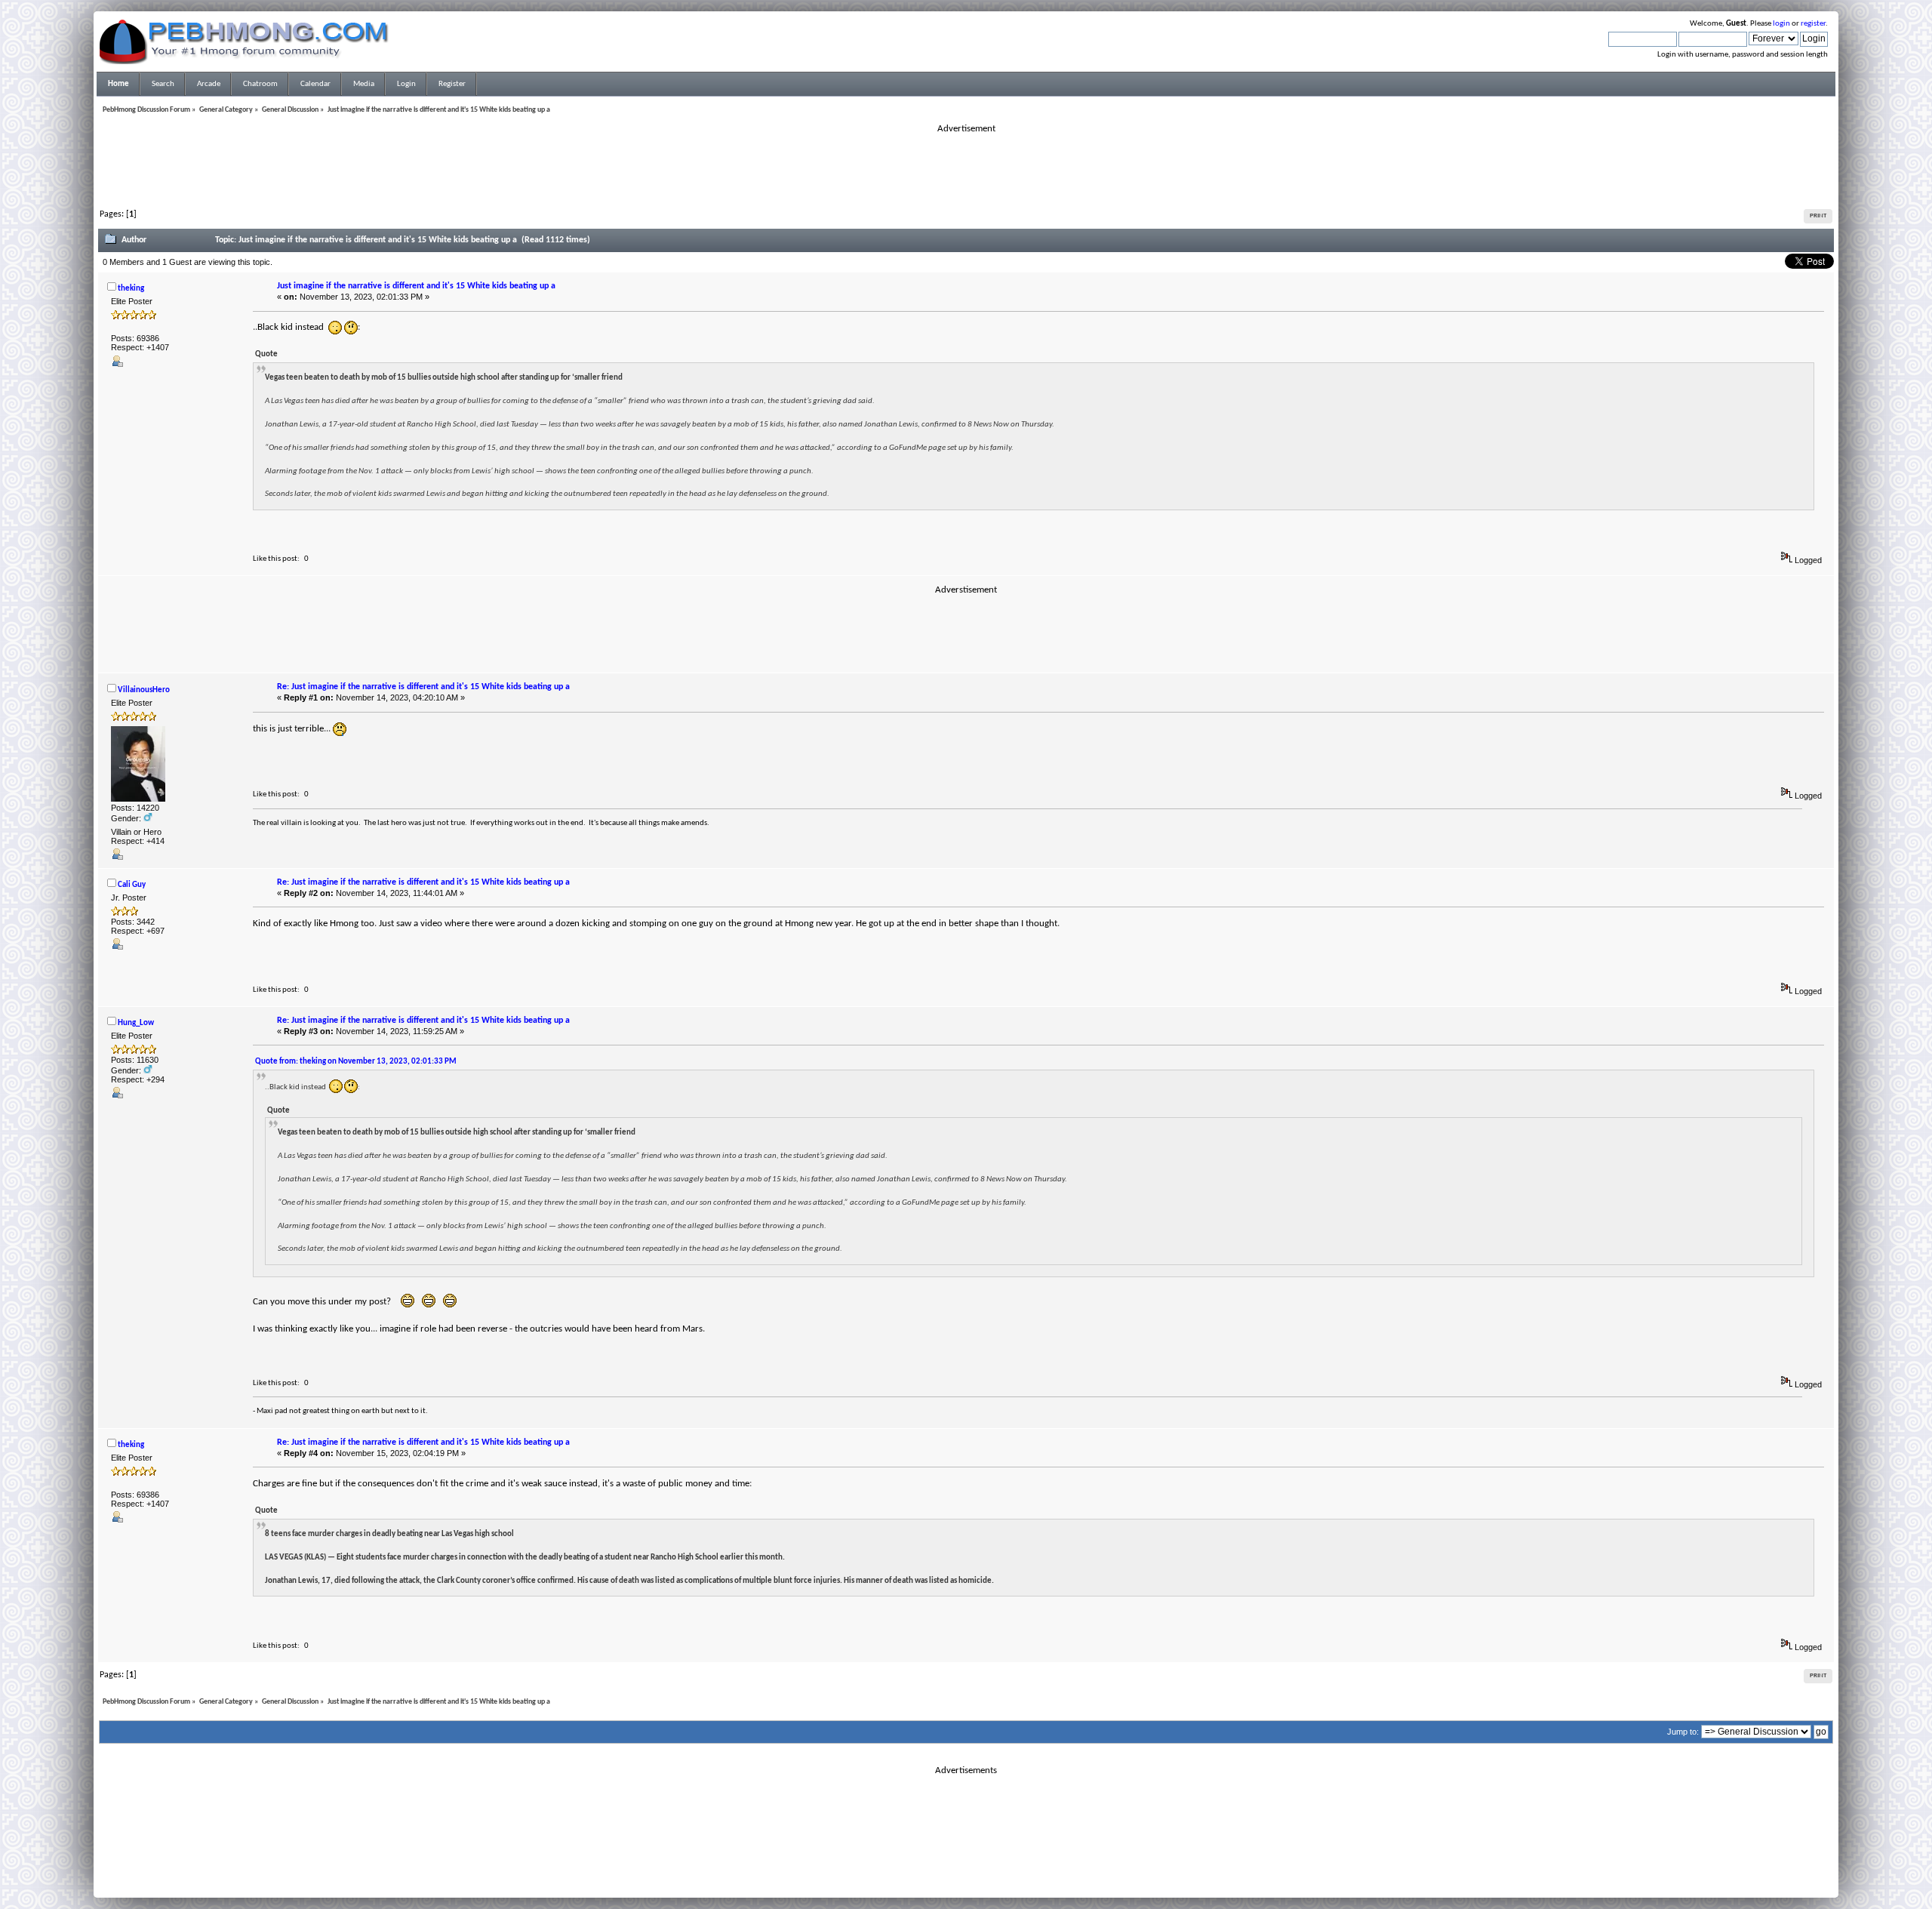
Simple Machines (1016, 1864)
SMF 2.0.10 (906, 1864)
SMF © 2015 (957, 1864)
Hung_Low (136, 1023)
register (1813, 24)
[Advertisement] (966, 169)
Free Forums (989, 1874)
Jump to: (1683, 1732)
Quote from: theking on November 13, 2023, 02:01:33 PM (356, 1062)
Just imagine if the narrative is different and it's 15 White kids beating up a (416, 286)
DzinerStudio (986, 1883)
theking (131, 289)
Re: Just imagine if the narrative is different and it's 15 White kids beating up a (423, 687)
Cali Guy (132, 885)
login (1781, 24)
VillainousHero (144, 690)
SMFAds (935, 1874)
